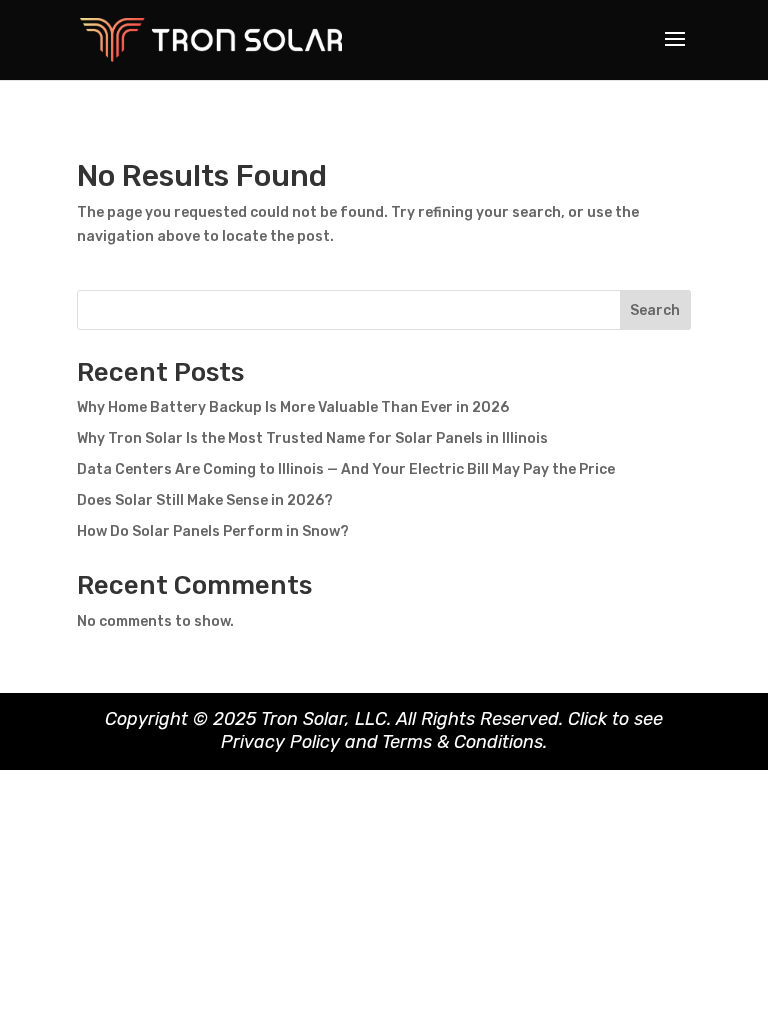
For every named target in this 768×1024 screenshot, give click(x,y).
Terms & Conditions (462, 742)
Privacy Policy (280, 742)
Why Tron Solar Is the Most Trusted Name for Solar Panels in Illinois (312, 438)
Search (655, 310)
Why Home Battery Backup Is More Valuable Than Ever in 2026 (293, 407)
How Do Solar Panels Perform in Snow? (213, 531)
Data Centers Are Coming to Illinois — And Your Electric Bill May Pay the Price (346, 469)
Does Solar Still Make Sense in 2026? (205, 500)
